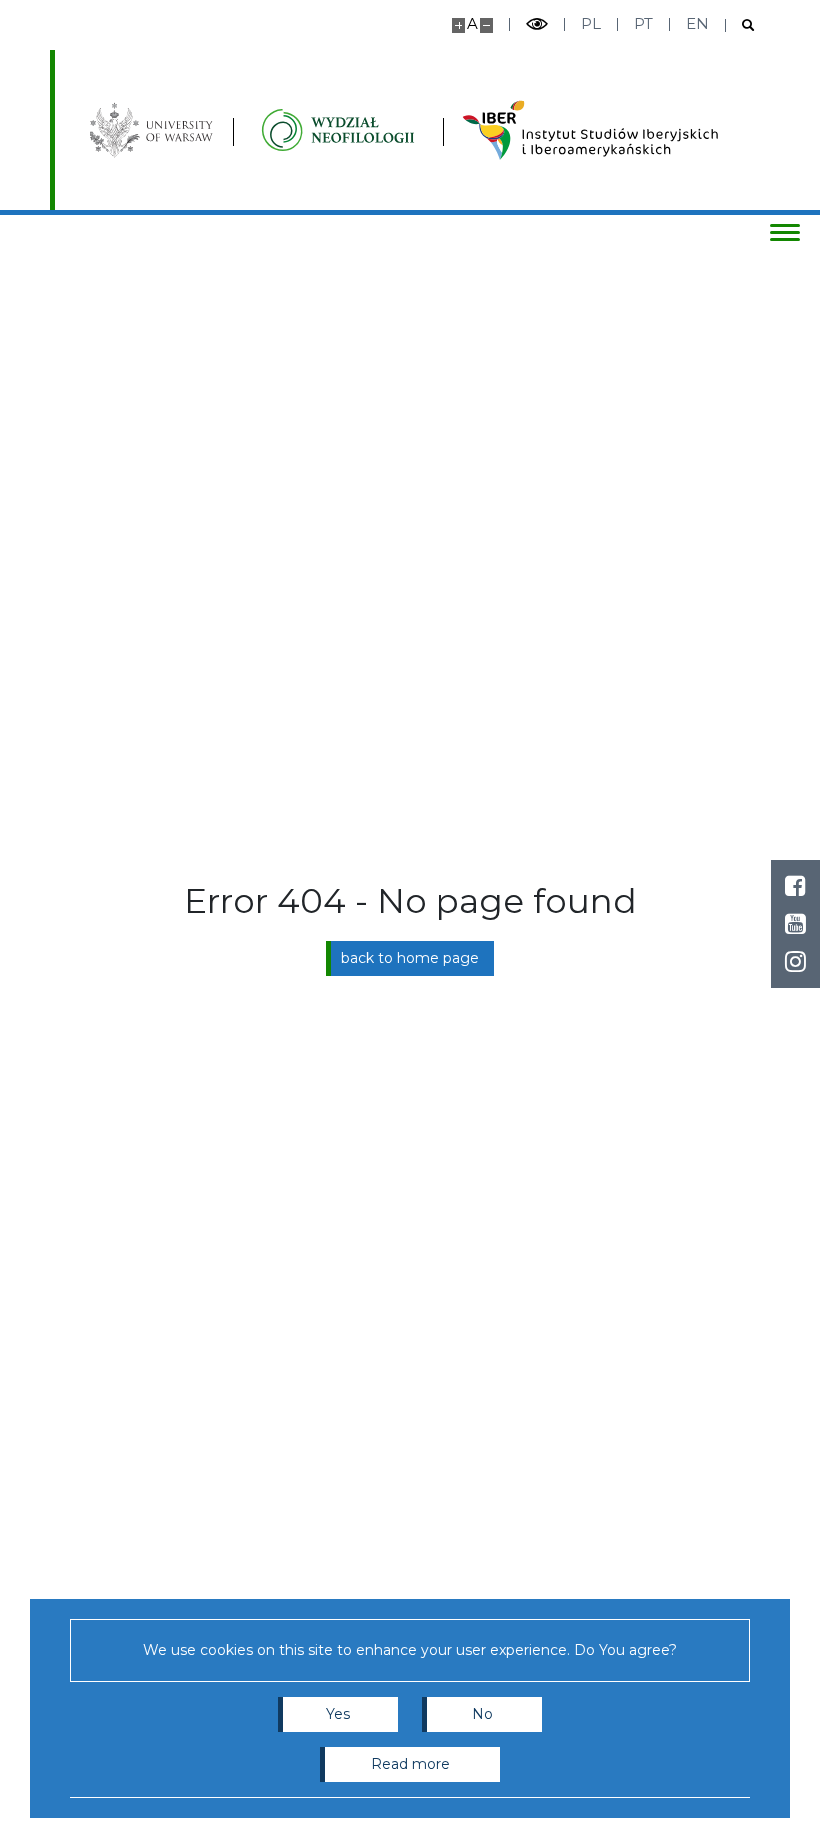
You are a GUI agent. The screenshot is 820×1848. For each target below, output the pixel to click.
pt (643, 23)
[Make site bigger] (458, 25)
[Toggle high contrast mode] (537, 24)
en (697, 23)
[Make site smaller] (486, 25)
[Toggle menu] (785, 232)
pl (591, 23)
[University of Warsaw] (154, 130)
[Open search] (740, 25)
